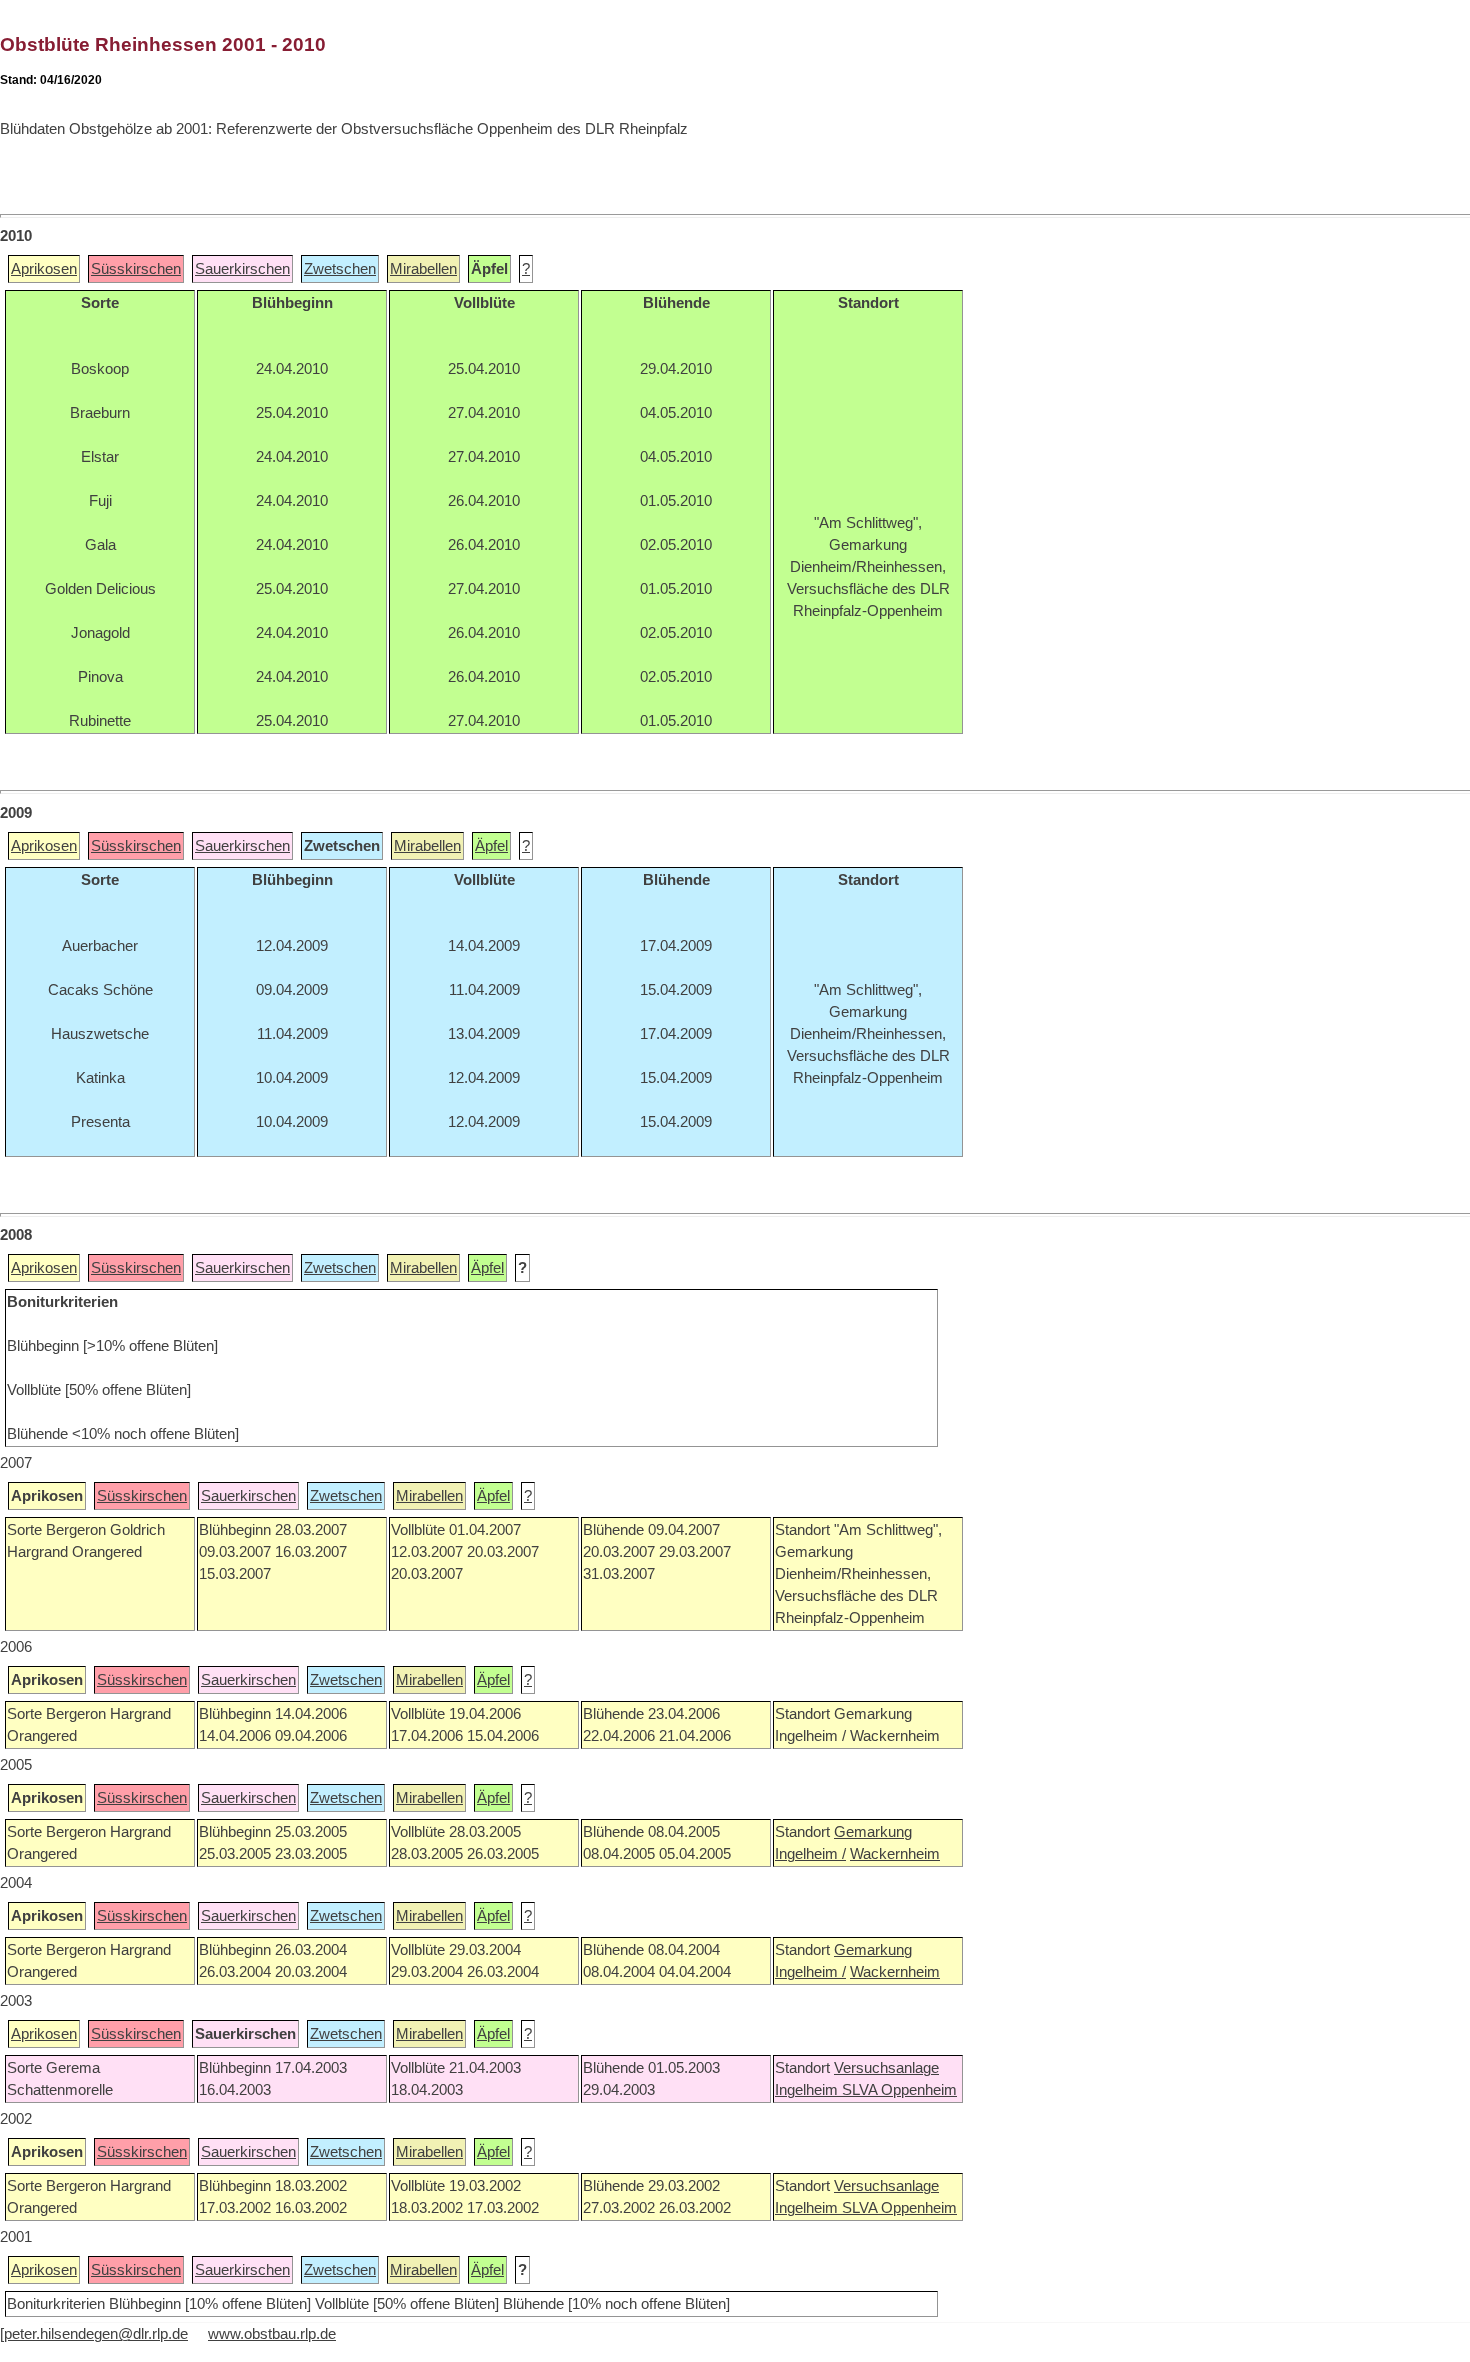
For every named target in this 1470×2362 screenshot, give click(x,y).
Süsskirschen (136, 269)
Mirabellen (423, 269)
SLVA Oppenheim (899, 2090)
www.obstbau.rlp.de (272, 2334)
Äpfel (491, 846)
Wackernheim (895, 1854)
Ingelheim (808, 2090)
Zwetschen (340, 269)
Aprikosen (44, 269)
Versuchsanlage (886, 2068)
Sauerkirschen (242, 269)
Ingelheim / (810, 1854)
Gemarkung (873, 1832)
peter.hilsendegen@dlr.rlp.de (96, 2334)
